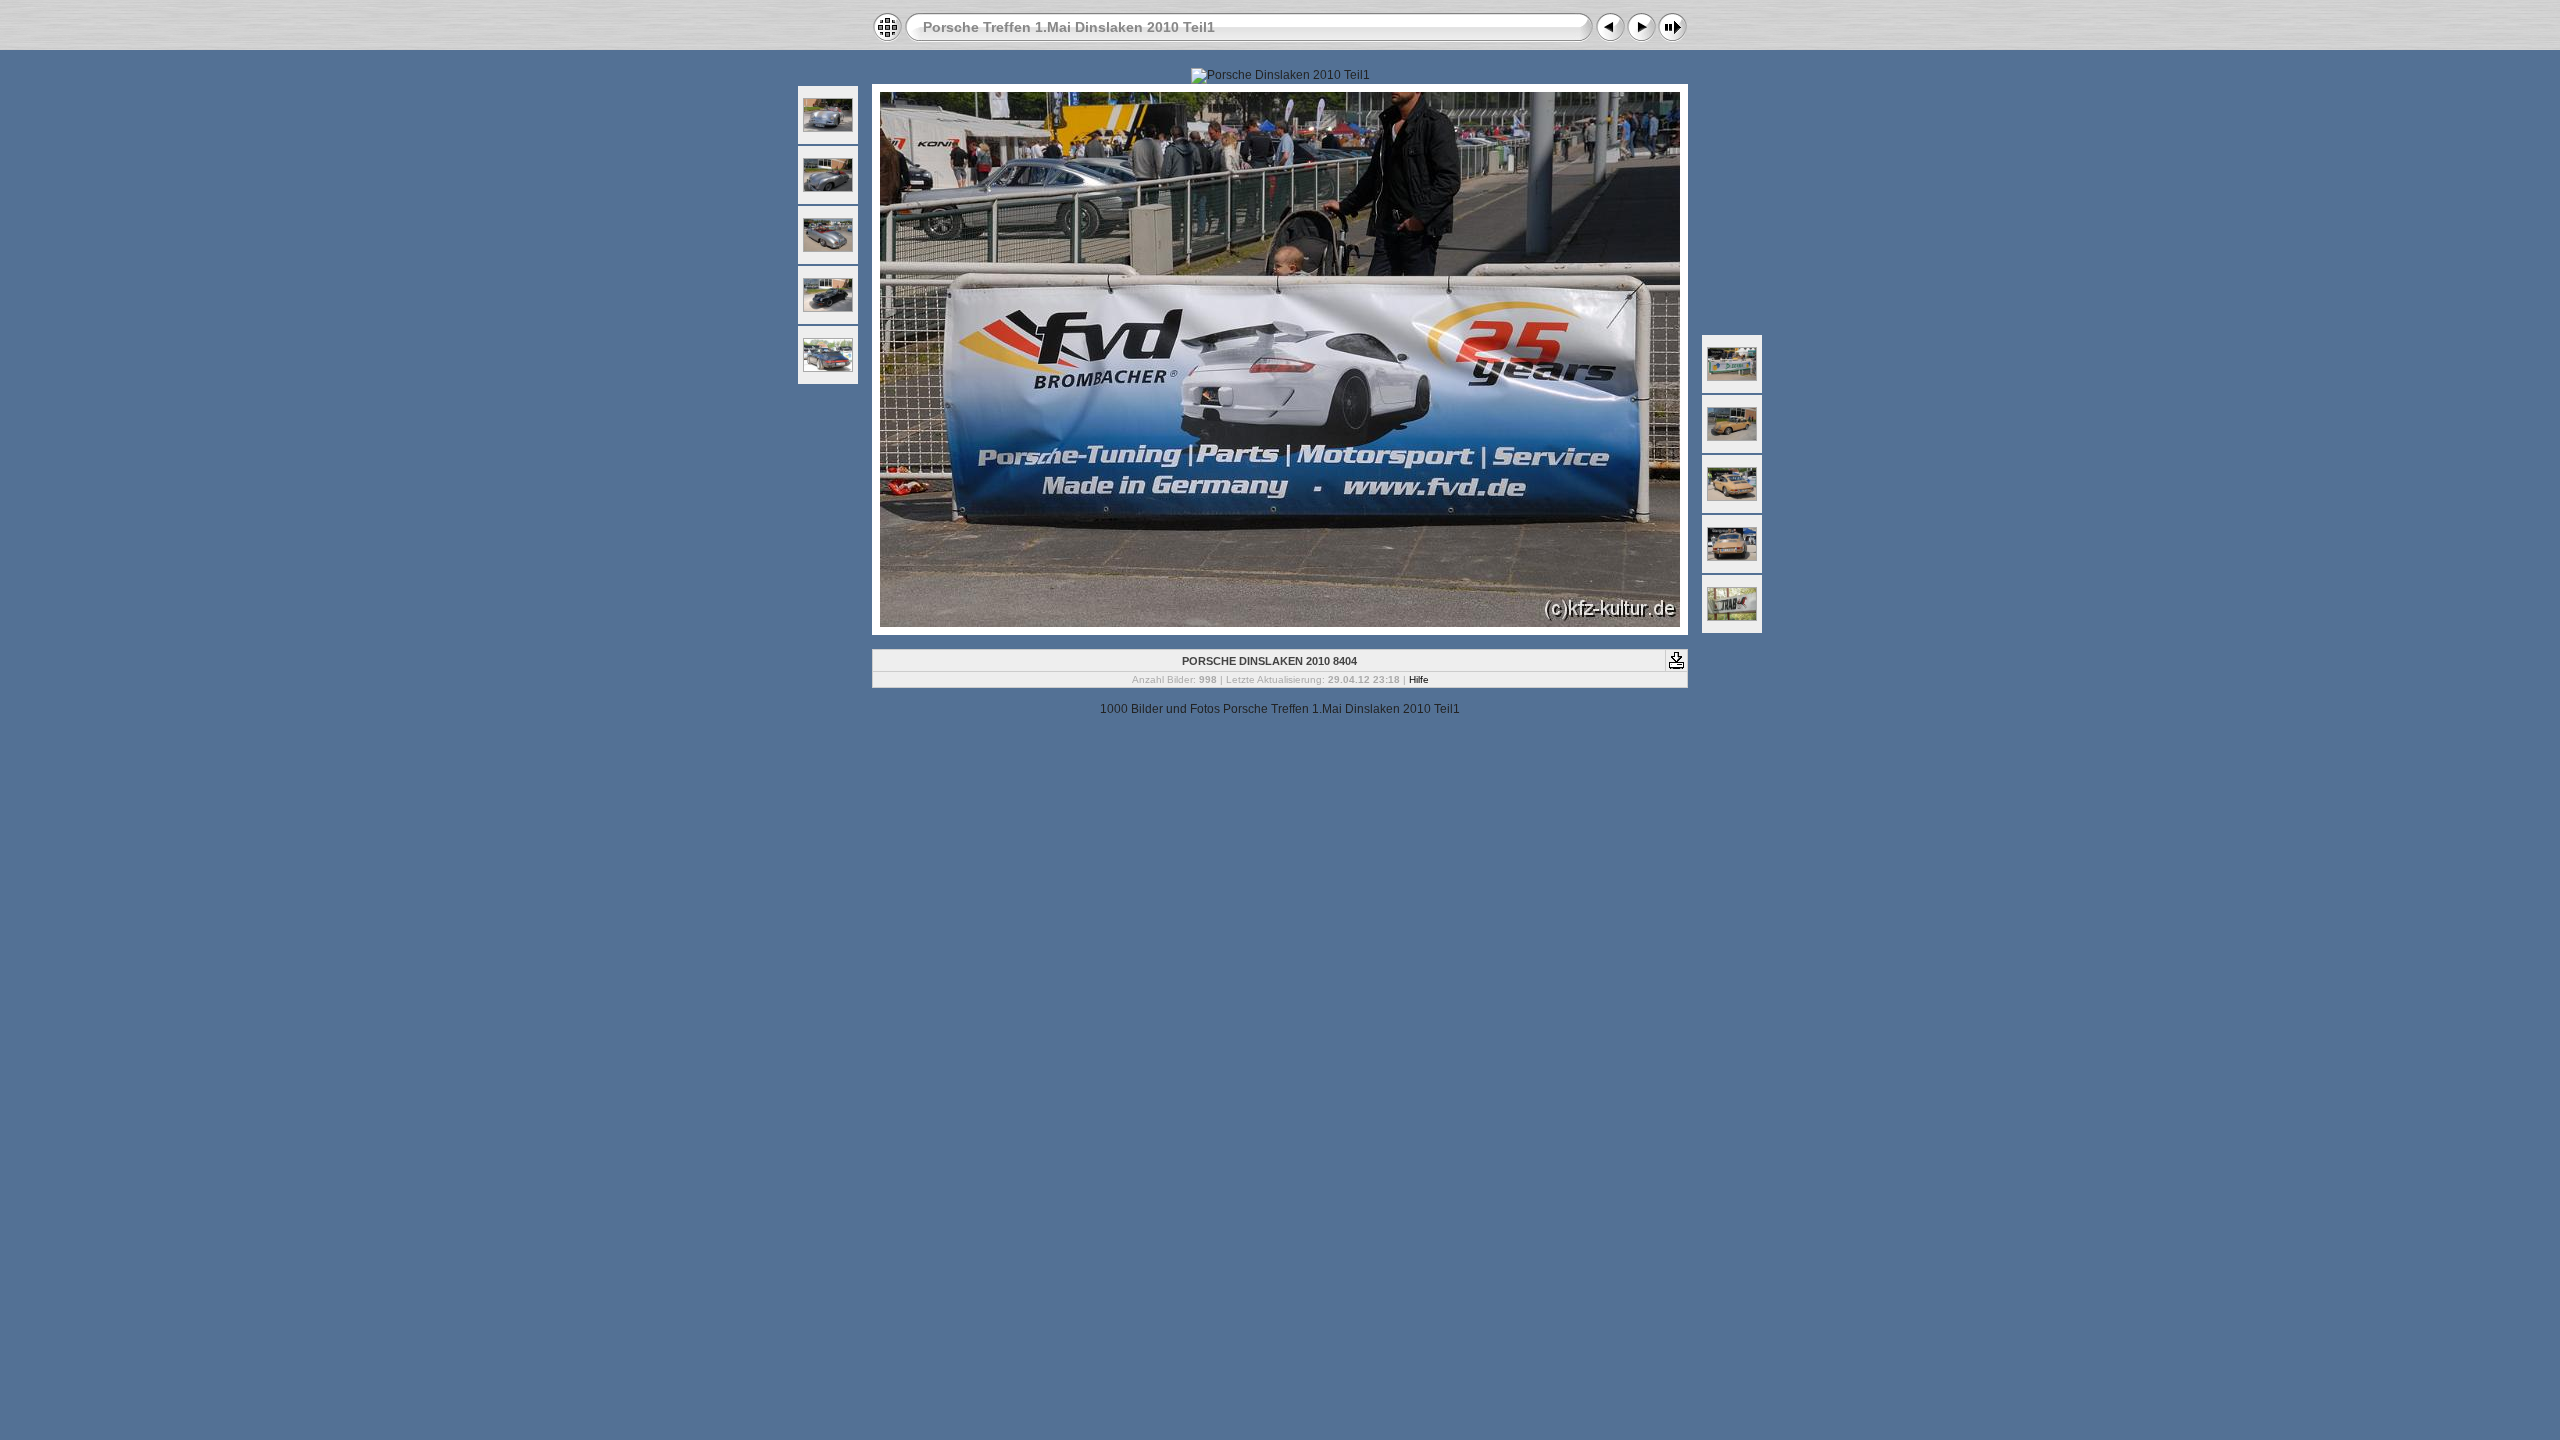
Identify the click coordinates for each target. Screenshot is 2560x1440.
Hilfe (1419, 679)
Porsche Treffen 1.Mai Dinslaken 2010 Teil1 (1069, 27)
